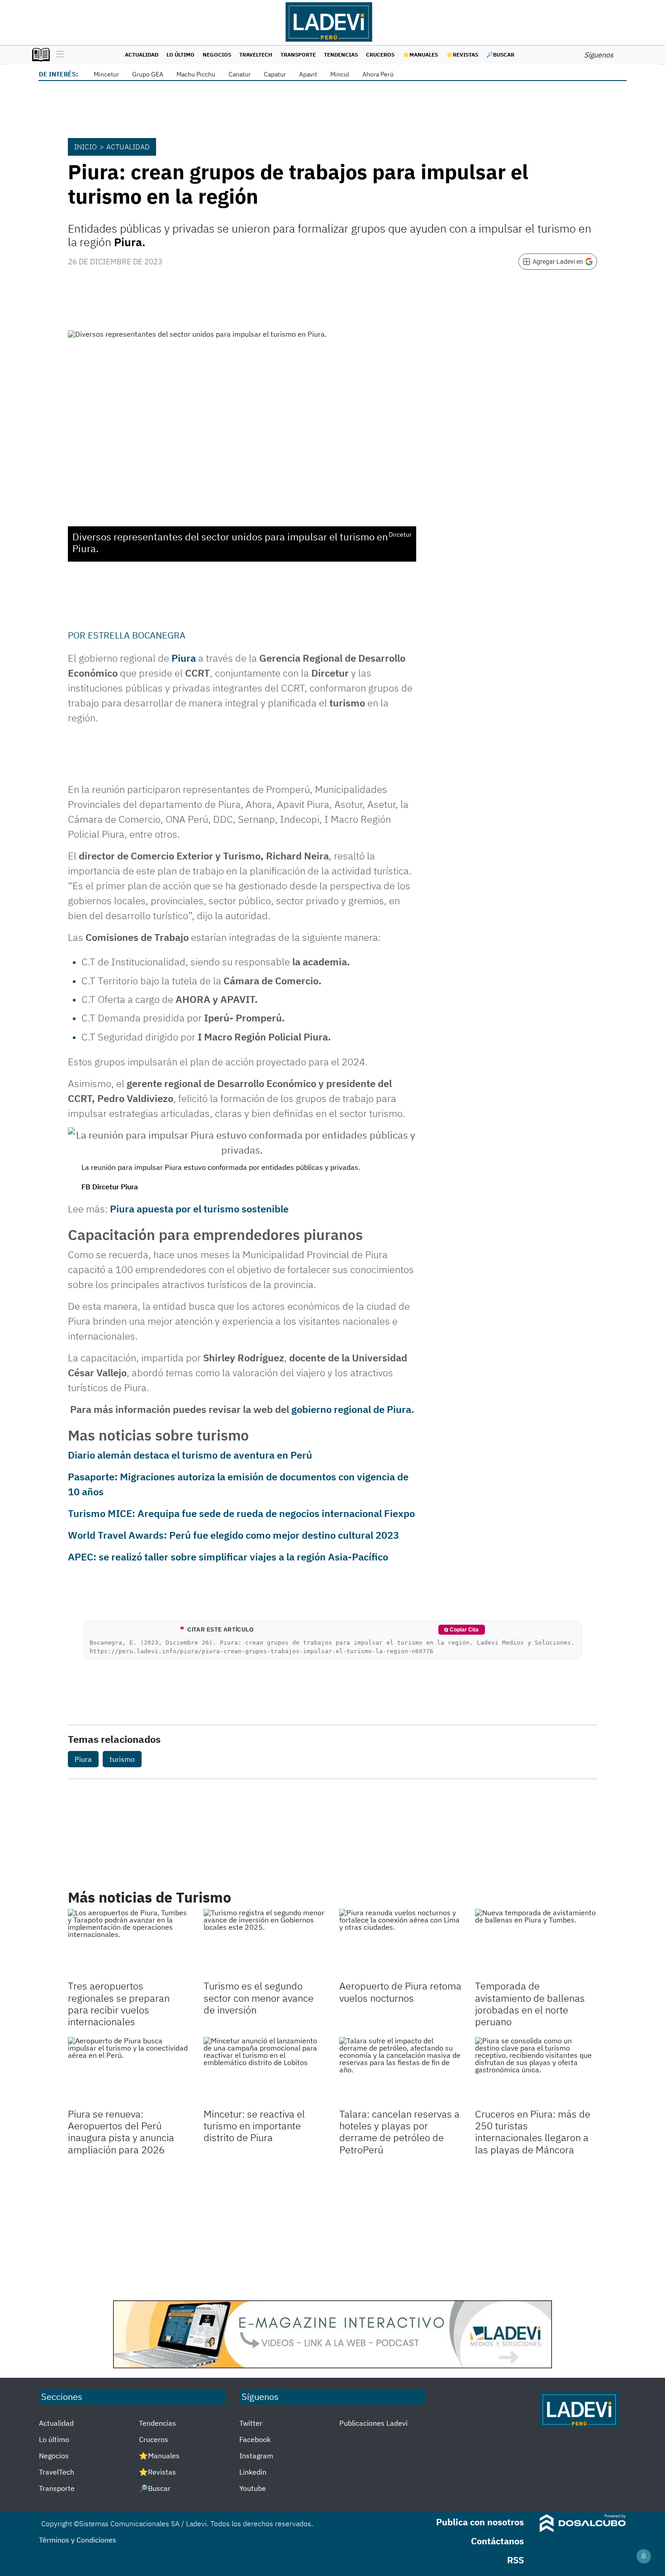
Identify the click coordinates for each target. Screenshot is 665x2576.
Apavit (308, 74)
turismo (122, 1759)
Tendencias (341, 55)
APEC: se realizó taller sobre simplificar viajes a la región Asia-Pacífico (228, 1557)
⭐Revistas (462, 55)
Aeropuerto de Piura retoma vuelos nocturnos (400, 1992)
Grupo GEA (148, 74)
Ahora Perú (378, 74)
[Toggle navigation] (58, 55)
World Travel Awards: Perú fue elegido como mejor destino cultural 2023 (233, 1535)
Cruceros (380, 55)
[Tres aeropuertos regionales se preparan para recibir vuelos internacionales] (129, 1943)
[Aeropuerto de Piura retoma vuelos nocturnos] (400, 1943)
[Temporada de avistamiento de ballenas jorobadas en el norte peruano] (536, 1943)
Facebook (255, 2439)
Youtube (253, 2488)
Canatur (240, 74)
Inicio (85, 147)
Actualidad (142, 55)
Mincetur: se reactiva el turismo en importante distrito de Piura (254, 2126)
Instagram (256, 2456)
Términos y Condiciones (78, 2540)
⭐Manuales (420, 55)
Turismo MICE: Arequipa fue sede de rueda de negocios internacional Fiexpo (241, 1513)
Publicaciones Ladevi (373, 2423)
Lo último (180, 55)
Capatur (275, 74)
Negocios (217, 55)
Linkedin (253, 2472)
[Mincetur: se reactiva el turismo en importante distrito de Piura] (265, 2071)
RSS (515, 2560)
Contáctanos (497, 2541)
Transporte (298, 55)
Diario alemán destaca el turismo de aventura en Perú (190, 1455)
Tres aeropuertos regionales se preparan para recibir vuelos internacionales (119, 2004)
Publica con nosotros (480, 2522)
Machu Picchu (196, 74)
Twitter (251, 2423)
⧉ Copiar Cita (461, 1630)
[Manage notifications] (644, 2556)
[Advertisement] (332, 2228)
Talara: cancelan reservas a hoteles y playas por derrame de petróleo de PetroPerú (399, 2132)
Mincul (340, 74)
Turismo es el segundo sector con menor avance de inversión (259, 1998)
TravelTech (256, 55)
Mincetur (106, 74)
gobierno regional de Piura (351, 1409)
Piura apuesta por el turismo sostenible (199, 1209)
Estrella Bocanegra (137, 635)
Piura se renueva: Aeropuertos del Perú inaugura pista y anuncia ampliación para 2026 (121, 2132)
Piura (184, 658)
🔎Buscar (500, 55)
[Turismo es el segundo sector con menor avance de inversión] (265, 1943)
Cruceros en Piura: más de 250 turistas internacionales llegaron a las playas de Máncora (533, 2132)
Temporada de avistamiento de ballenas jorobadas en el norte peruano (530, 2004)
